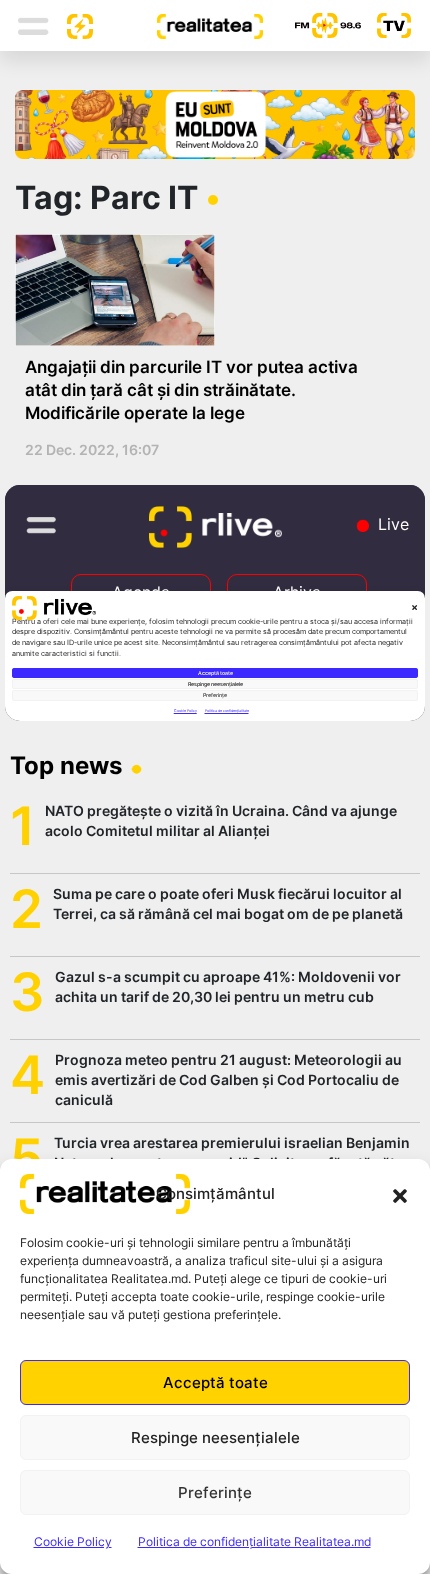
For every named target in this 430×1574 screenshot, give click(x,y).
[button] (400, 1194)
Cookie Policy (73, 1541)
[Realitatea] (178, 25)
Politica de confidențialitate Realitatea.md (254, 1541)
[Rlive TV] (386, 25)
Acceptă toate (215, 1382)
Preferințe (215, 1492)
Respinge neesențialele (215, 1437)
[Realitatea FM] (312, 25)
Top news (66, 765)
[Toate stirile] (72, 25)
